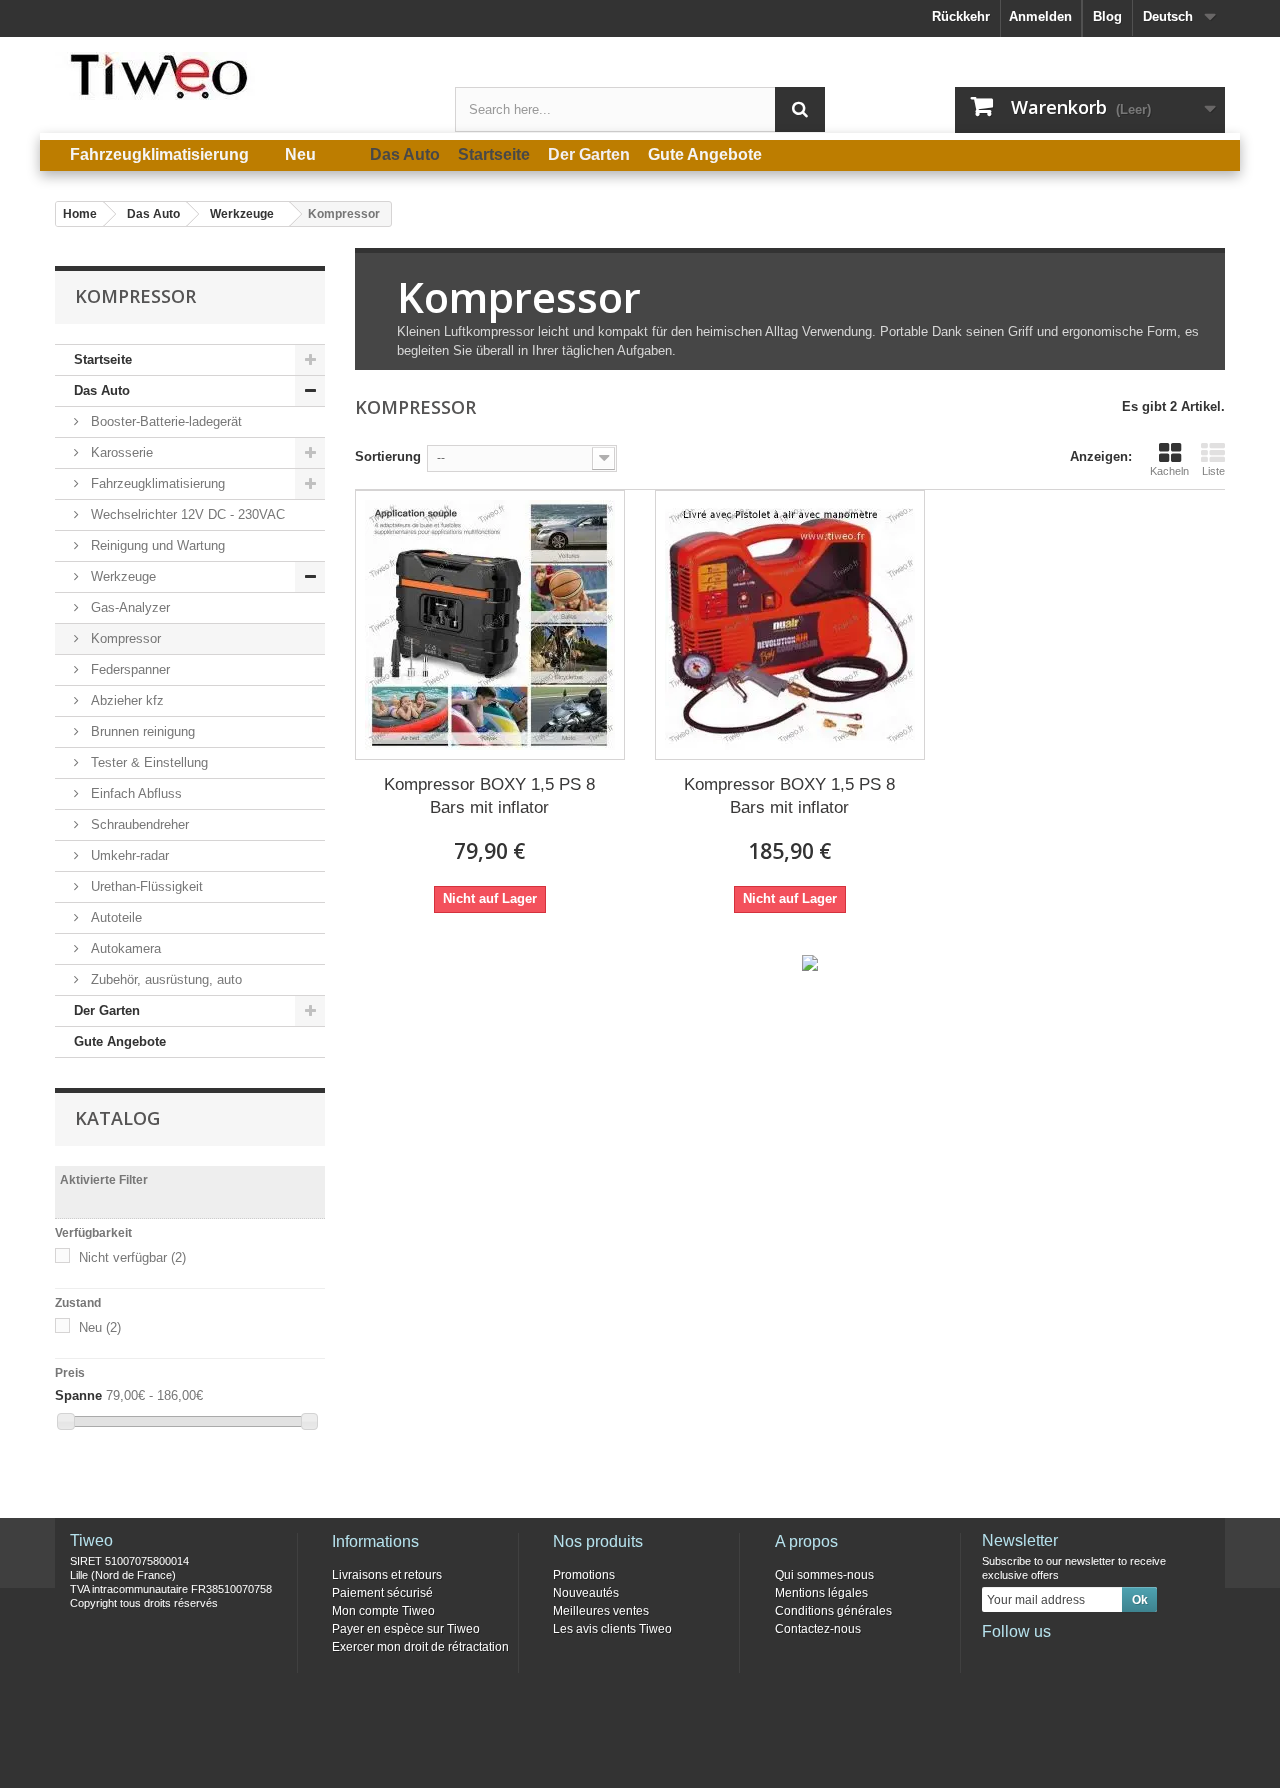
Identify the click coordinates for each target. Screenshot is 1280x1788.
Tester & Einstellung (147, 762)
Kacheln (1169, 471)
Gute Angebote (120, 1041)
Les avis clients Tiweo (612, 1629)
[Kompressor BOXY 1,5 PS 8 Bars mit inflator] (490, 625)
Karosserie (120, 452)
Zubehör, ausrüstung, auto (164, 979)
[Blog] (1095, 1659)
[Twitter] (1029, 1659)
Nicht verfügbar (132, 1257)
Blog (1107, 16)
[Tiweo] (240, 76)
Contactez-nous (818, 1629)
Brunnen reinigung (141, 731)
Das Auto (102, 390)
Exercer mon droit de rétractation (420, 1647)
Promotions (584, 1575)
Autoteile (114, 917)
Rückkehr (961, 16)
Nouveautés (586, 1593)
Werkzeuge (121, 576)
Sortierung (388, 456)
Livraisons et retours (387, 1575)
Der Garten (107, 1010)
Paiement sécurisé (382, 1593)
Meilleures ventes (601, 1611)
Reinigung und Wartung (156, 545)
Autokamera (124, 948)
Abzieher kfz (125, 700)
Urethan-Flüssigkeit (145, 886)
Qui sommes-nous (824, 1575)
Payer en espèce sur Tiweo (406, 1629)
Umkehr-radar (128, 855)
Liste (1213, 471)
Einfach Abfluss (134, 793)
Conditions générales (833, 1611)
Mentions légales (821, 1593)
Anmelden (1040, 16)
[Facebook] (996, 1659)
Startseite (103, 359)
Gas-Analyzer (128, 607)
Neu (100, 1327)
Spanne (78, 1395)
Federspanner (128, 669)
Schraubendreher (138, 824)
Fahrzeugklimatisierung (156, 483)
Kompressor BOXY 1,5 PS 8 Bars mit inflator (489, 796)
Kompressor (124, 638)
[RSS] (1128, 1659)
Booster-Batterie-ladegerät (164, 421)
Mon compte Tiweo (383, 1611)
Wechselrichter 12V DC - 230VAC (186, 514)
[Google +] (1062, 1659)
